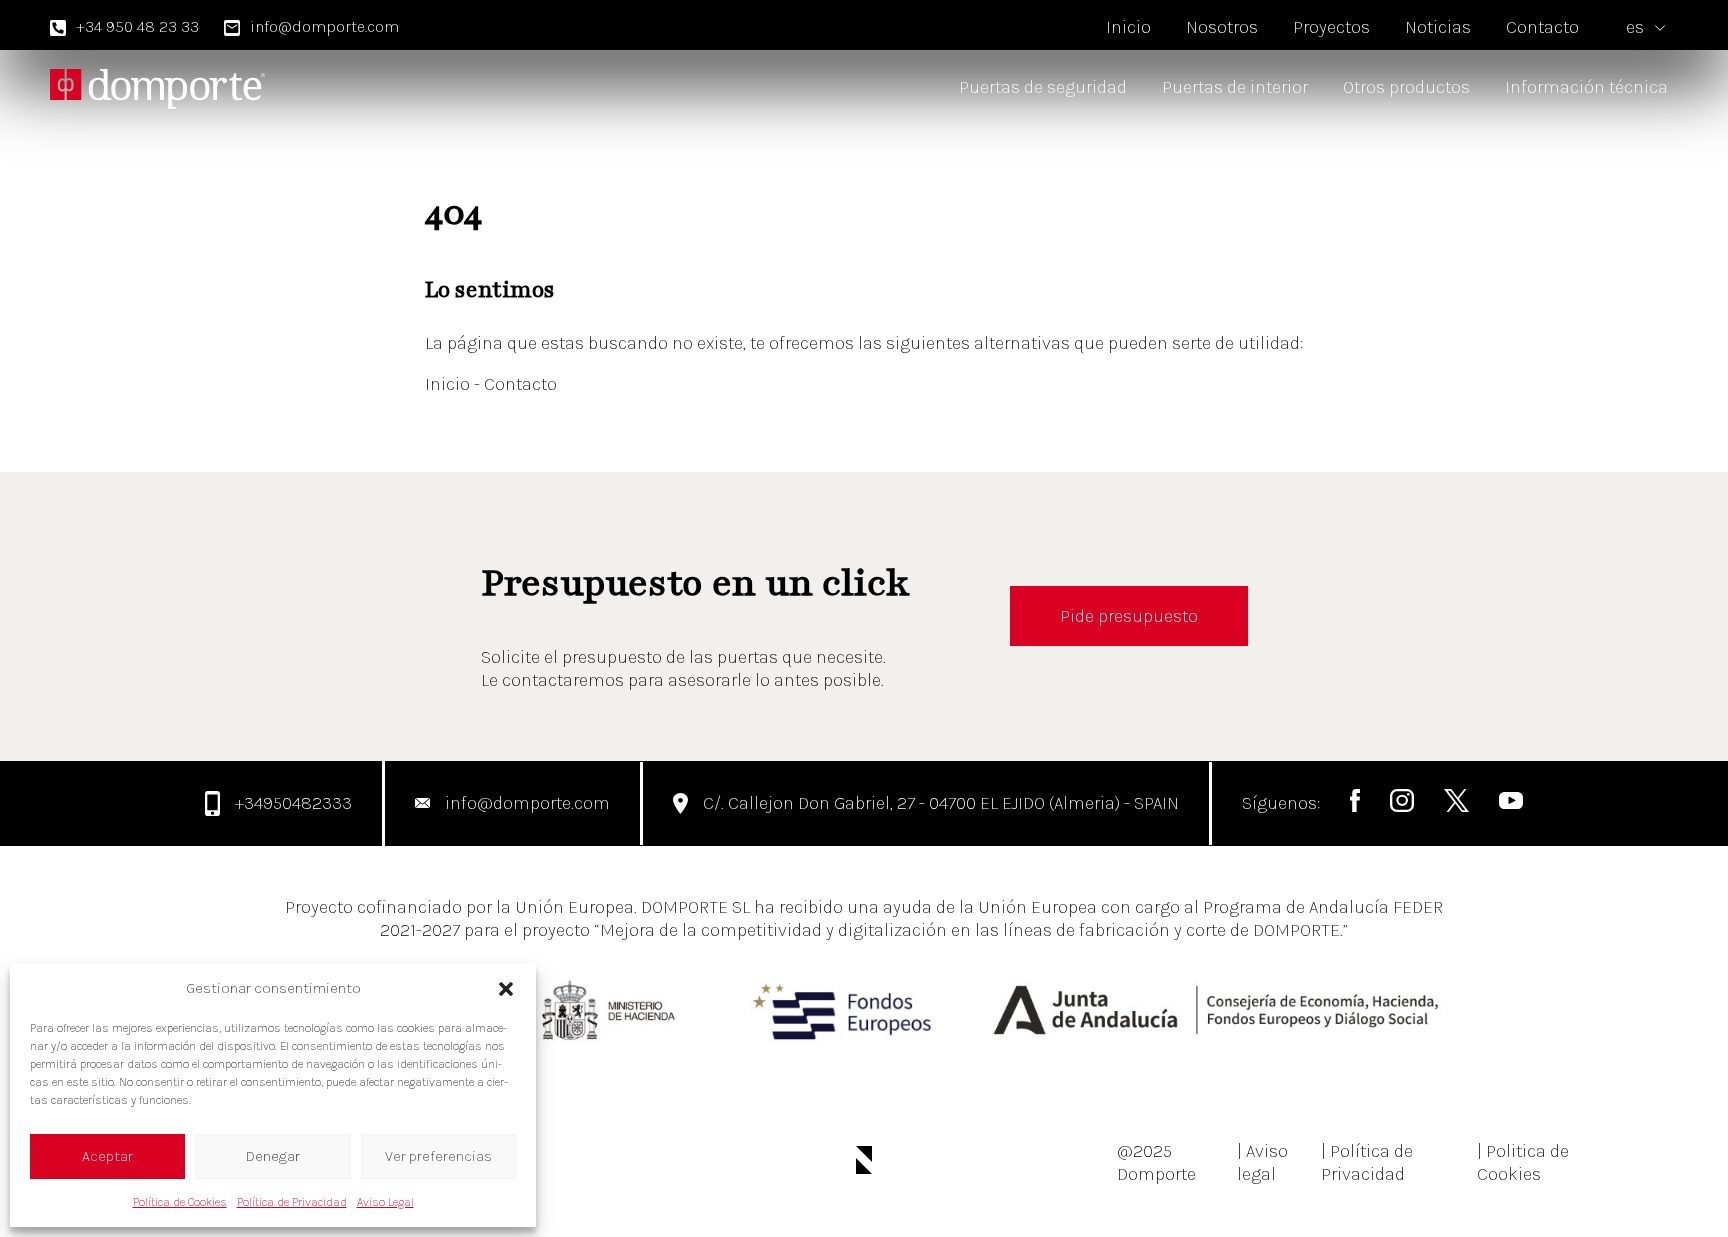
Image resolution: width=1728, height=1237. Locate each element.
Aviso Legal (385, 1202)
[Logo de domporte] (157, 88)
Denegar (273, 1156)
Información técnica (1586, 87)
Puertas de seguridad (1043, 87)
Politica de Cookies (1523, 1162)
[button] (506, 989)
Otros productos (1406, 87)
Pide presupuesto (1129, 616)
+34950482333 (293, 803)
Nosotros (1222, 27)
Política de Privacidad (292, 1202)
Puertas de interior (1235, 87)
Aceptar (107, 1156)
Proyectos (1331, 27)
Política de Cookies (180, 1202)
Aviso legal (1262, 1162)
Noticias (1438, 27)
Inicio (1128, 27)
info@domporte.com (324, 26)
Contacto (1542, 27)
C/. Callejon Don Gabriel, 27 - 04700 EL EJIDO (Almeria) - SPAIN (941, 803)
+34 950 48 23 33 (137, 26)
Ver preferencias (438, 1156)
